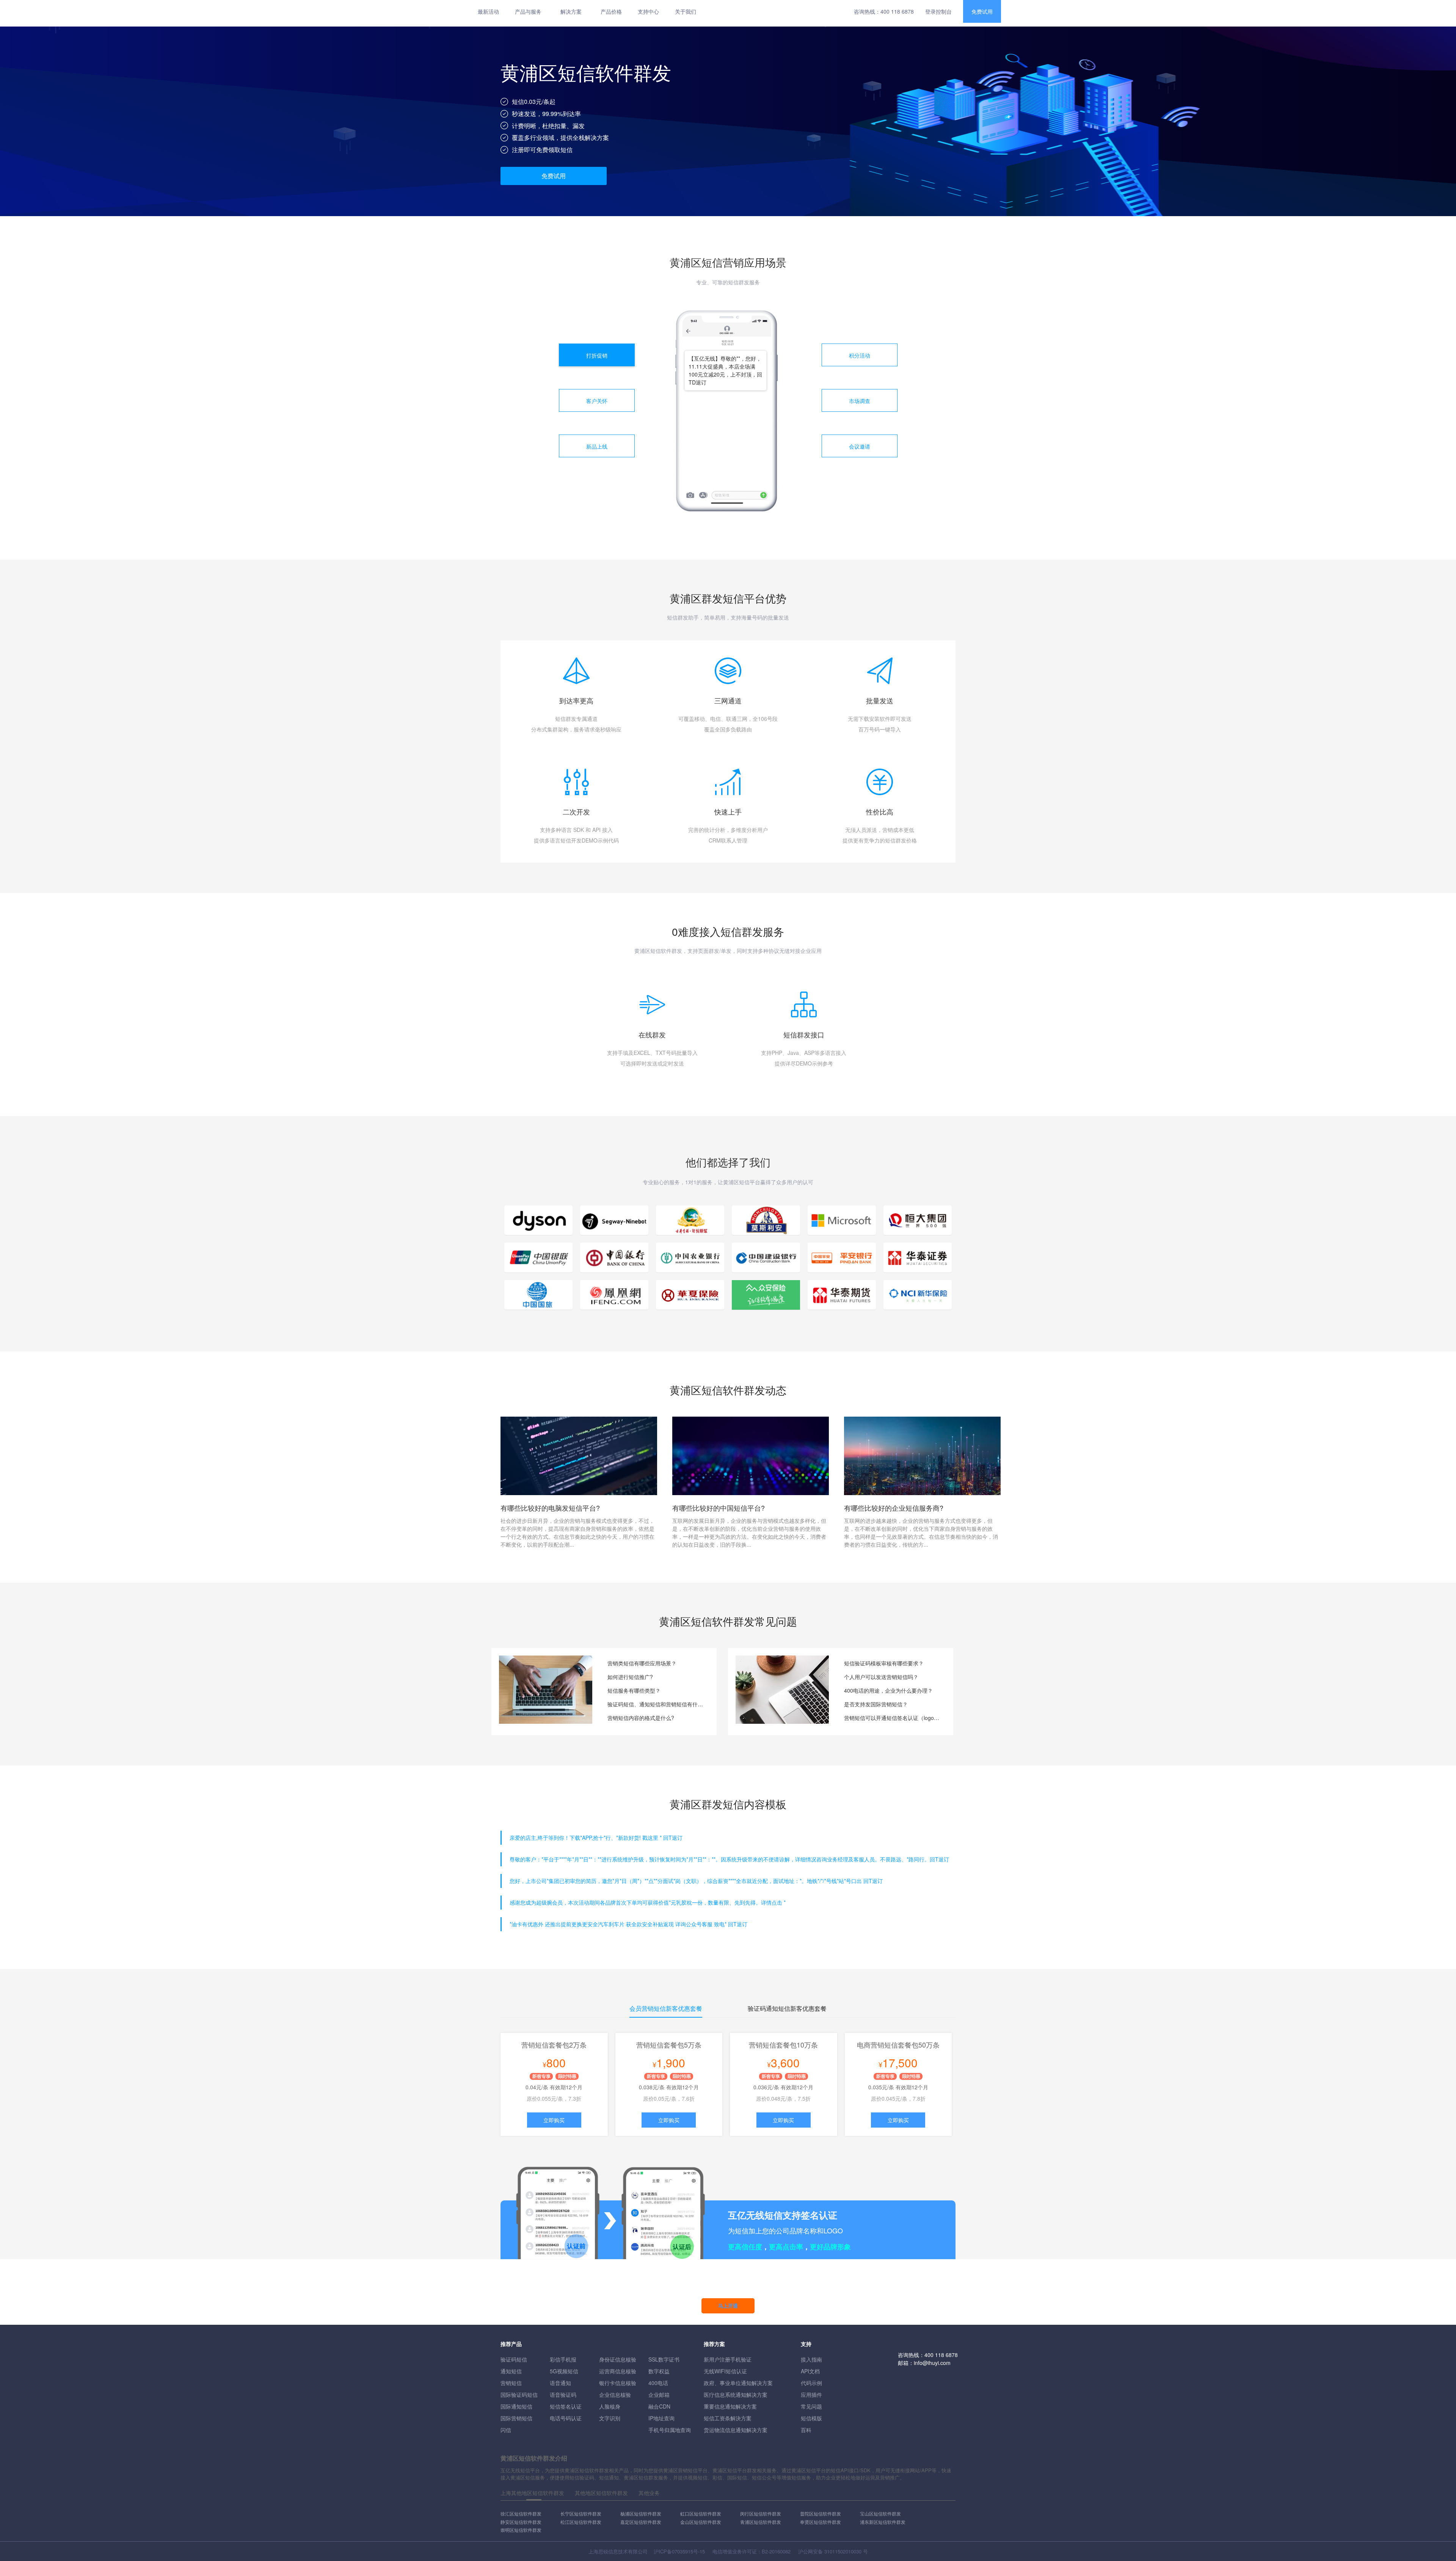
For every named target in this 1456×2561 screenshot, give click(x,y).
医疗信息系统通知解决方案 (736, 2395)
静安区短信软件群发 (521, 2522)
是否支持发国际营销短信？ (876, 1704)
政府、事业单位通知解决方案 (738, 2383)
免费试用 (982, 11)
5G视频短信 (564, 2371)
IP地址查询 (661, 2418)
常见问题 (811, 2406)
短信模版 (811, 2418)
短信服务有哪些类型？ (634, 1690)
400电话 (658, 2383)
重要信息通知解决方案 (730, 2406)
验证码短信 (514, 2359)
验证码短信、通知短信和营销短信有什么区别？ (656, 1704)
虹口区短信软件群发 (701, 2513)
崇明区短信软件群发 (521, 2530)
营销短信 (511, 2383)
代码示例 (811, 2383)
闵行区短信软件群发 (761, 2513)
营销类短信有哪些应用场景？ (642, 1663)
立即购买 (554, 2120)
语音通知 (560, 2383)
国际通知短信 (516, 2406)
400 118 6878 (897, 11)
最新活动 (488, 11)
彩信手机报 (563, 2359)
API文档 (810, 2371)
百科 (806, 2430)
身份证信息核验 (618, 2359)
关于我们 (686, 11)
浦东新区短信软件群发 (883, 2522)
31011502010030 (843, 2551)
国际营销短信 (516, 2418)
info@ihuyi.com (932, 2363)
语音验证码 (563, 2395)
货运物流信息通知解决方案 (736, 2430)
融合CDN (659, 2406)
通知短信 (511, 2371)
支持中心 (648, 11)
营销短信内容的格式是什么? (641, 1718)
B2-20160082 (776, 2551)
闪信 (506, 2430)
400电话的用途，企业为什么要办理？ (888, 1690)
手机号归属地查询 (670, 2430)
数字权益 (659, 2371)
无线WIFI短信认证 (725, 2371)
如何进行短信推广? (630, 1677)
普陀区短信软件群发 (821, 2513)
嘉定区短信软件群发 (641, 2522)
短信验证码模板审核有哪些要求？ (884, 1663)
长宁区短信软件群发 (581, 2513)
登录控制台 (938, 11)
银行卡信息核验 (618, 2383)
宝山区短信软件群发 (880, 2513)
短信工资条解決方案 (728, 2418)
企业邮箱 (659, 2395)
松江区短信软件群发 (581, 2522)
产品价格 (611, 11)
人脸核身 (610, 2406)
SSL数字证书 (664, 2359)
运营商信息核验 (618, 2371)
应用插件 (811, 2395)
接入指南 (811, 2359)
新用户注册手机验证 (728, 2359)
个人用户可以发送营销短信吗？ (881, 1677)
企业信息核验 (615, 2395)
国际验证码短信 (519, 2395)
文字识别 (610, 2418)
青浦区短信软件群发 (761, 2522)
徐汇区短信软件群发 (521, 2513)
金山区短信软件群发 (701, 2522)
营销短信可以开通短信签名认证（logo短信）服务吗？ (893, 1718)
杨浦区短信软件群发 (641, 2513)
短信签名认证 (566, 2406)
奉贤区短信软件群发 (821, 2522)
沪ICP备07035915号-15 (679, 2551)
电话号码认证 (566, 2418)
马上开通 (728, 2306)
